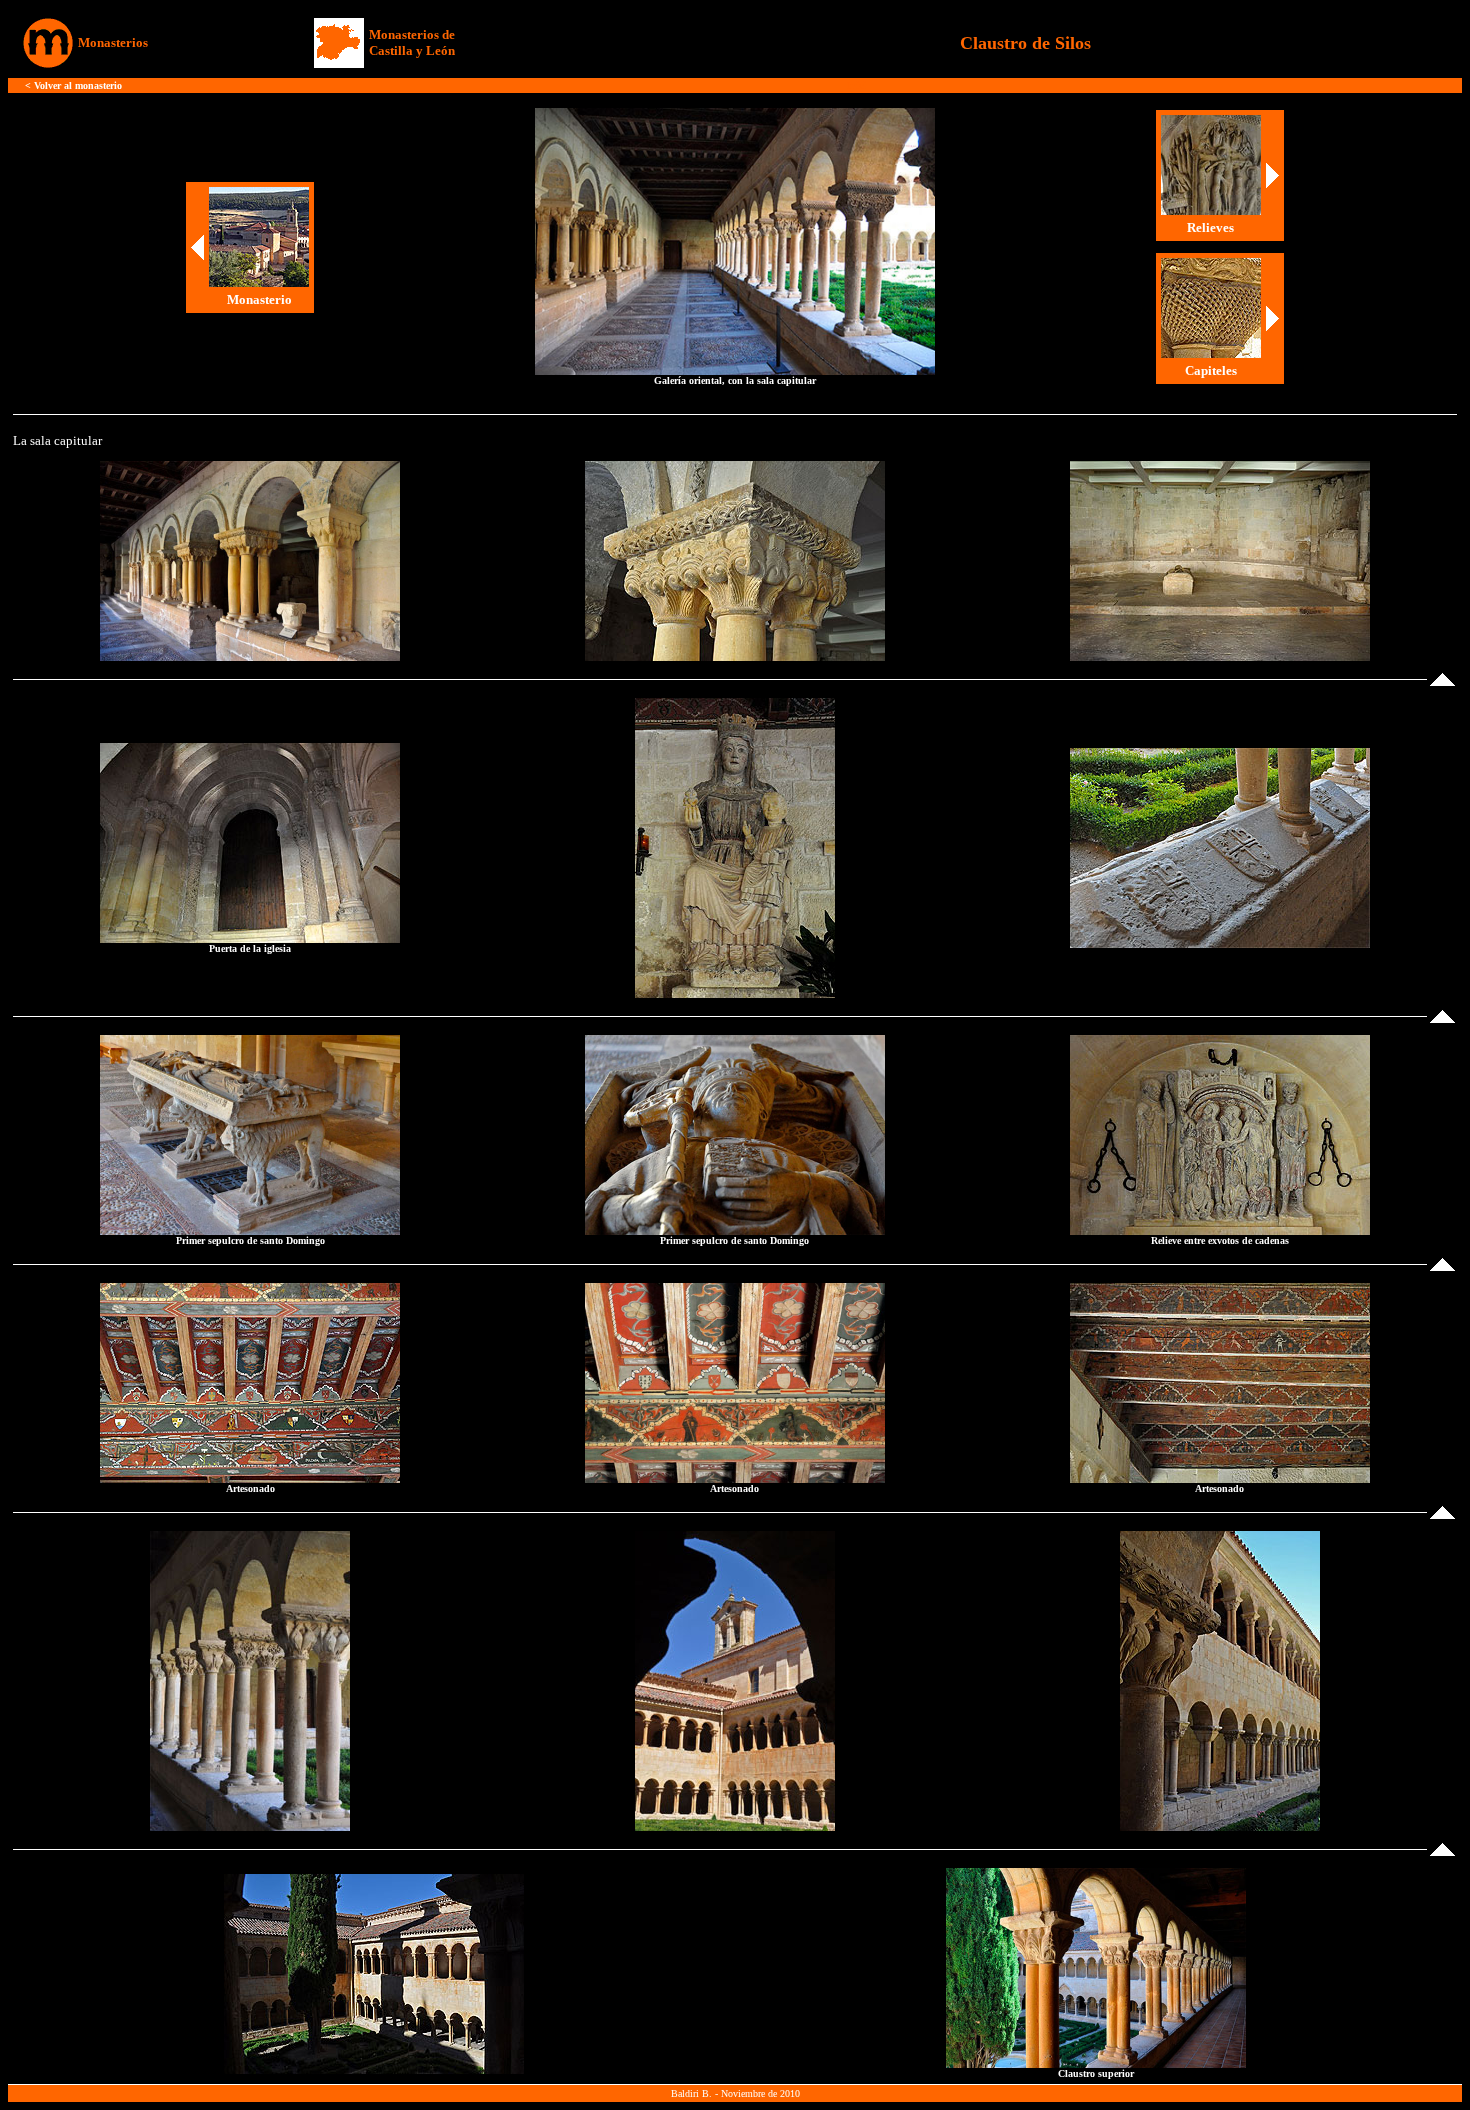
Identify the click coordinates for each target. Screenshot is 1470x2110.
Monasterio (259, 299)
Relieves (1210, 227)
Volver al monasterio (78, 85)
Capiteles (1211, 370)
